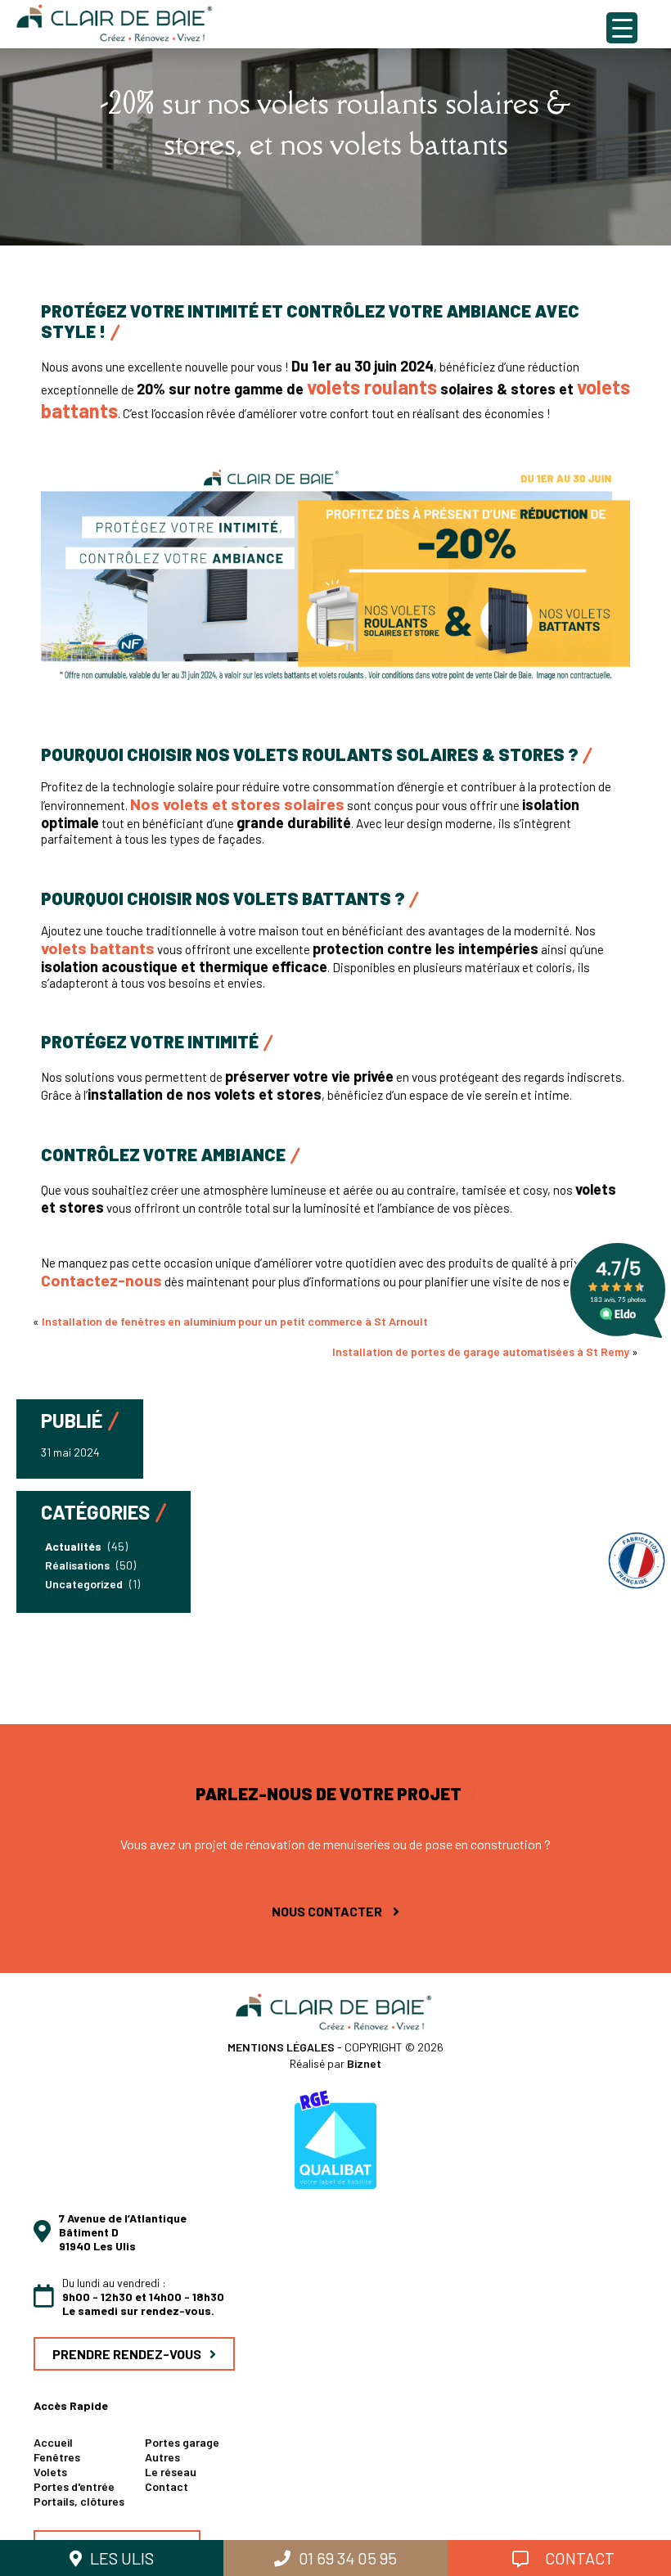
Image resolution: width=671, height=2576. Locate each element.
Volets (50, 2472)
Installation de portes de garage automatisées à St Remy (481, 1351)
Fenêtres (57, 2457)
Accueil (53, 2442)
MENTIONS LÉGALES (282, 2047)
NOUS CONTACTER (328, 1911)
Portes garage (182, 2442)
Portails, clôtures (79, 2501)
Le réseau (171, 2472)
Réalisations (77, 1565)
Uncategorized (84, 1584)
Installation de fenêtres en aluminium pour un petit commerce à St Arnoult (235, 1321)
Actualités (73, 1546)
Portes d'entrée (74, 2486)
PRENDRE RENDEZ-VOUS (127, 2354)
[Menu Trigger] (622, 28)
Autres (162, 2457)
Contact (167, 2486)
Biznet (364, 2063)
